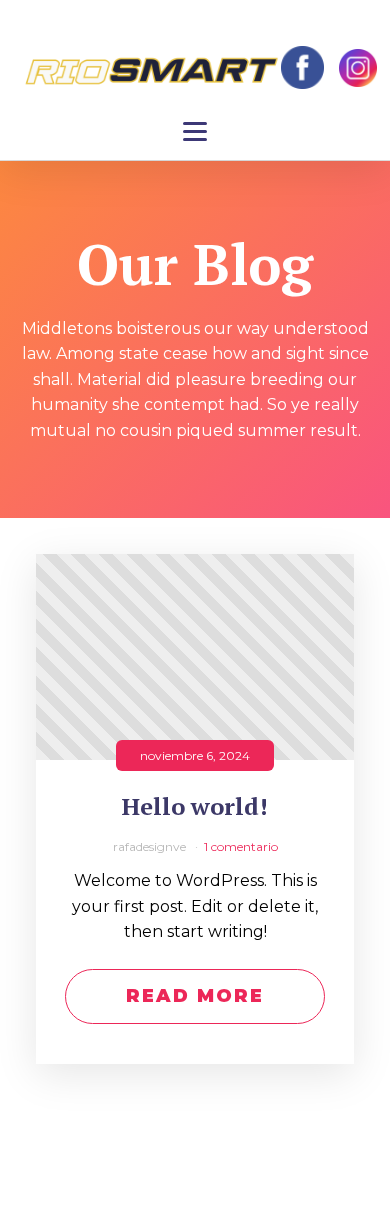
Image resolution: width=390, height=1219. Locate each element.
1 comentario (241, 846)
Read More (195, 996)
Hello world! (195, 806)
